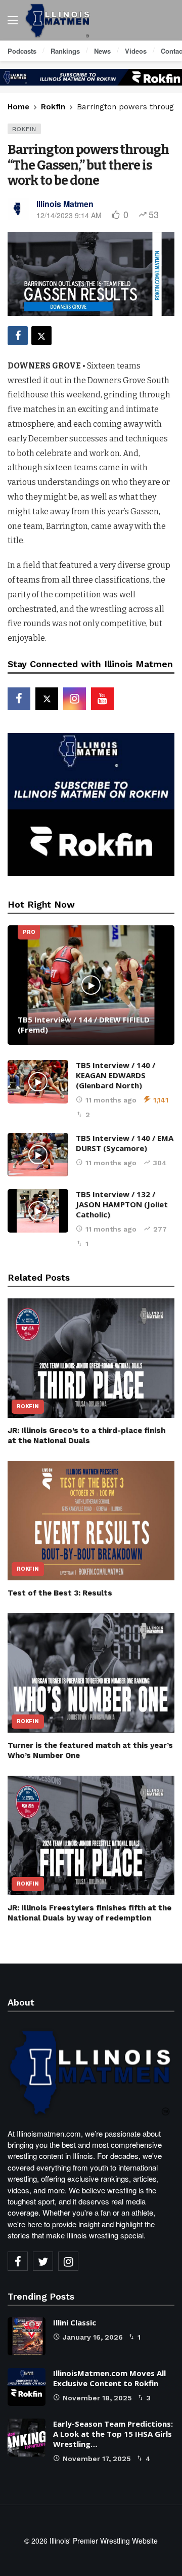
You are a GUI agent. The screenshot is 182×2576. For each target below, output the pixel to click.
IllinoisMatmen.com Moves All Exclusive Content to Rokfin (109, 2378)
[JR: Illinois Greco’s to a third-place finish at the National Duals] (91, 1358)
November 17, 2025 (97, 2459)
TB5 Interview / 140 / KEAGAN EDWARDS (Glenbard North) (116, 1075)
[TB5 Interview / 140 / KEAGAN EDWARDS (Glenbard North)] (38, 1082)
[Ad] (91, 77)
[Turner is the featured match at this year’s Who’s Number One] (91, 1673)
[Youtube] (102, 699)
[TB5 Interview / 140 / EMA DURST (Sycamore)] (38, 1155)
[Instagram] (75, 699)
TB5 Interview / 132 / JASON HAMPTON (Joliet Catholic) (122, 1204)
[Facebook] (19, 699)
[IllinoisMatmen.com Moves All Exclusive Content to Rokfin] (27, 2387)
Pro (29, 932)
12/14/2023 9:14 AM (69, 215)
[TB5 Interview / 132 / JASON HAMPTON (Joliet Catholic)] (38, 1211)
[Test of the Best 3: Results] (91, 1521)
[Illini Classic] (27, 2336)
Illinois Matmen (65, 204)
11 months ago (111, 1100)
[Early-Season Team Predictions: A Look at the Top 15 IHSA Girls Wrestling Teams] (27, 2438)
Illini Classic (75, 2322)
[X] (47, 699)
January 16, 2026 (93, 2337)
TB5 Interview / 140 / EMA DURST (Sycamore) (125, 1143)
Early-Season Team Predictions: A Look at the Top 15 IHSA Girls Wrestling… (113, 2434)
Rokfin (24, 129)
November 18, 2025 (97, 2398)
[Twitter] (43, 2261)
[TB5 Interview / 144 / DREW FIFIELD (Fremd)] (91, 985)
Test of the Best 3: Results (60, 1593)
